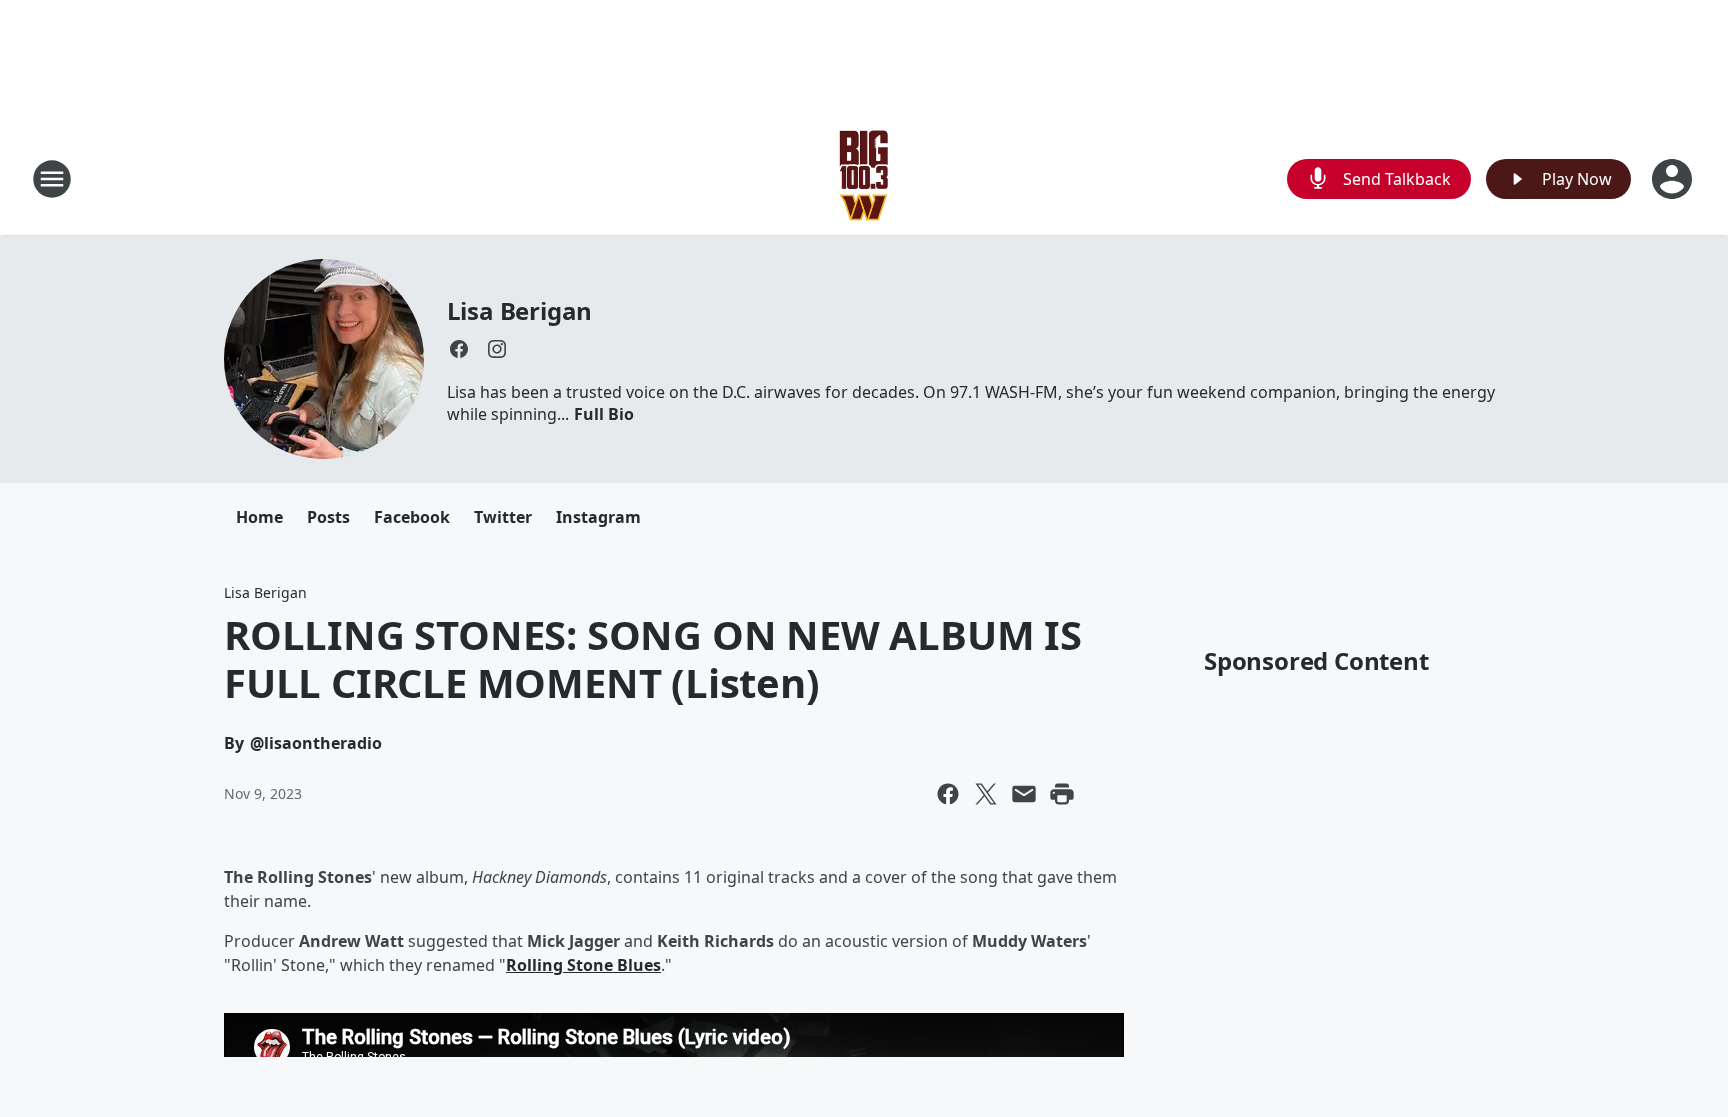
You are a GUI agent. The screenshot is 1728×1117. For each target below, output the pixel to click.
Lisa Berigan (520, 310)
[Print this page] (1062, 794)
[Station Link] (864, 178)
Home (259, 517)
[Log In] (1674, 179)
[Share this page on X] (986, 794)
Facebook (412, 517)
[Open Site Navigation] (52, 179)
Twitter (503, 517)
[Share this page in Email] (1024, 794)
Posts (328, 517)
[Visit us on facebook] (459, 349)
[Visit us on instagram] (497, 349)
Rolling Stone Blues (583, 965)
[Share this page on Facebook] (948, 794)
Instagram (598, 517)
